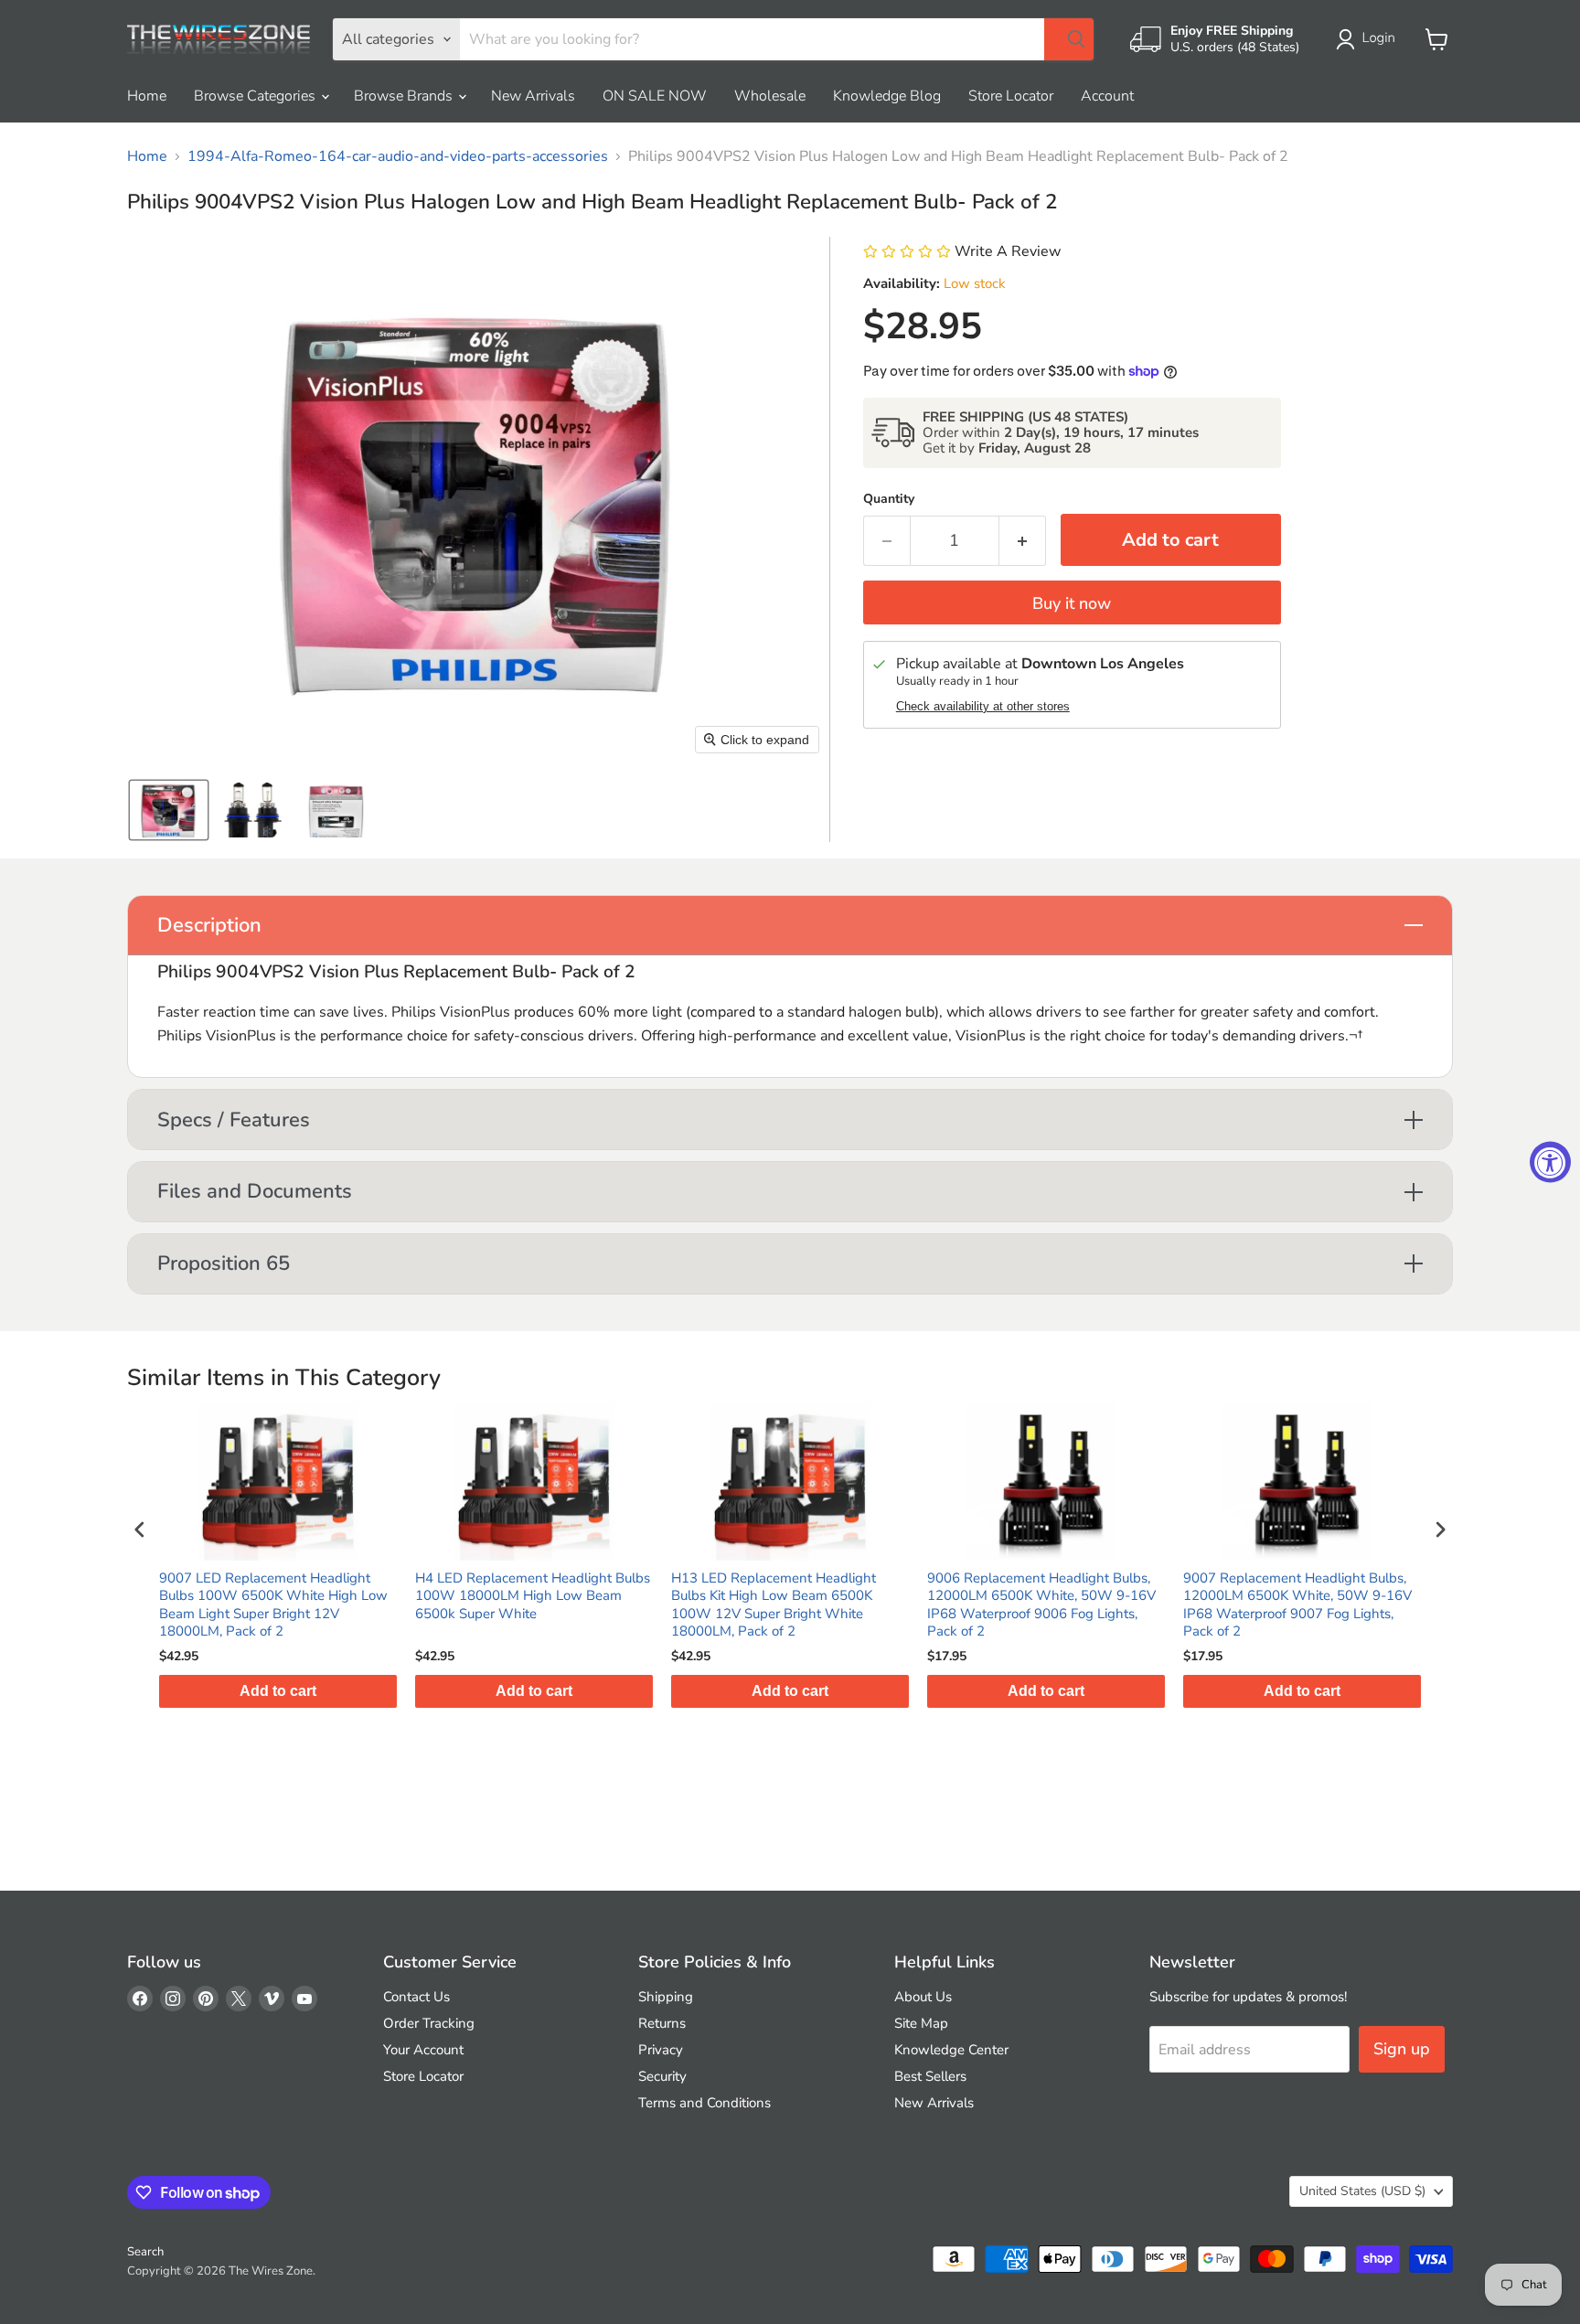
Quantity (889, 499)
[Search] (1069, 39)
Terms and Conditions (705, 2103)
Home (147, 96)
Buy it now (1072, 603)
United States (1362, 2191)
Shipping (666, 1997)
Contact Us (416, 1997)
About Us (923, 1997)
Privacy (661, 2050)
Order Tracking (429, 2023)
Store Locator (1011, 96)
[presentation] (140, 1530)
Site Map (921, 2023)
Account (1107, 96)
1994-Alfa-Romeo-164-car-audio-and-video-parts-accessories (398, 156)
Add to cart (278, 1691)
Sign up (1402, 2049)
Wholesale (770, 96)
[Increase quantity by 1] (1023, 541)
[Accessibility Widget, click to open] (1550, 1162)
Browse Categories (256, 96)
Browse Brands (405, 96)
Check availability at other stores (983, 707)
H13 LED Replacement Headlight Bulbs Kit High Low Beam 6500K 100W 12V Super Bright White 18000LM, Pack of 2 (774, 1605)
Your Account (423, 2050)
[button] (1369, 39)
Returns (662, 2023)
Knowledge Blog (887, 96)
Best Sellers (930, 2076)
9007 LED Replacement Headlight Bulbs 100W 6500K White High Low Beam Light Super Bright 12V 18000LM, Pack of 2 (273, 1605)
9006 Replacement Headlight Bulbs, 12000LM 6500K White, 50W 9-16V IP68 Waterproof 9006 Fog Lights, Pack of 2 (1041, 1605)
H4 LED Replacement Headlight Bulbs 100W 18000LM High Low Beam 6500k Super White (533, 1596)
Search (145, 2252)
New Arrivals (533, 96)
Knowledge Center (951, 2050)
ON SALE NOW (655, 96)
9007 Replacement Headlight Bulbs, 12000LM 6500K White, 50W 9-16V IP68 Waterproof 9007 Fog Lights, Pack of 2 (1297, 1605)
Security (662, 2076)
